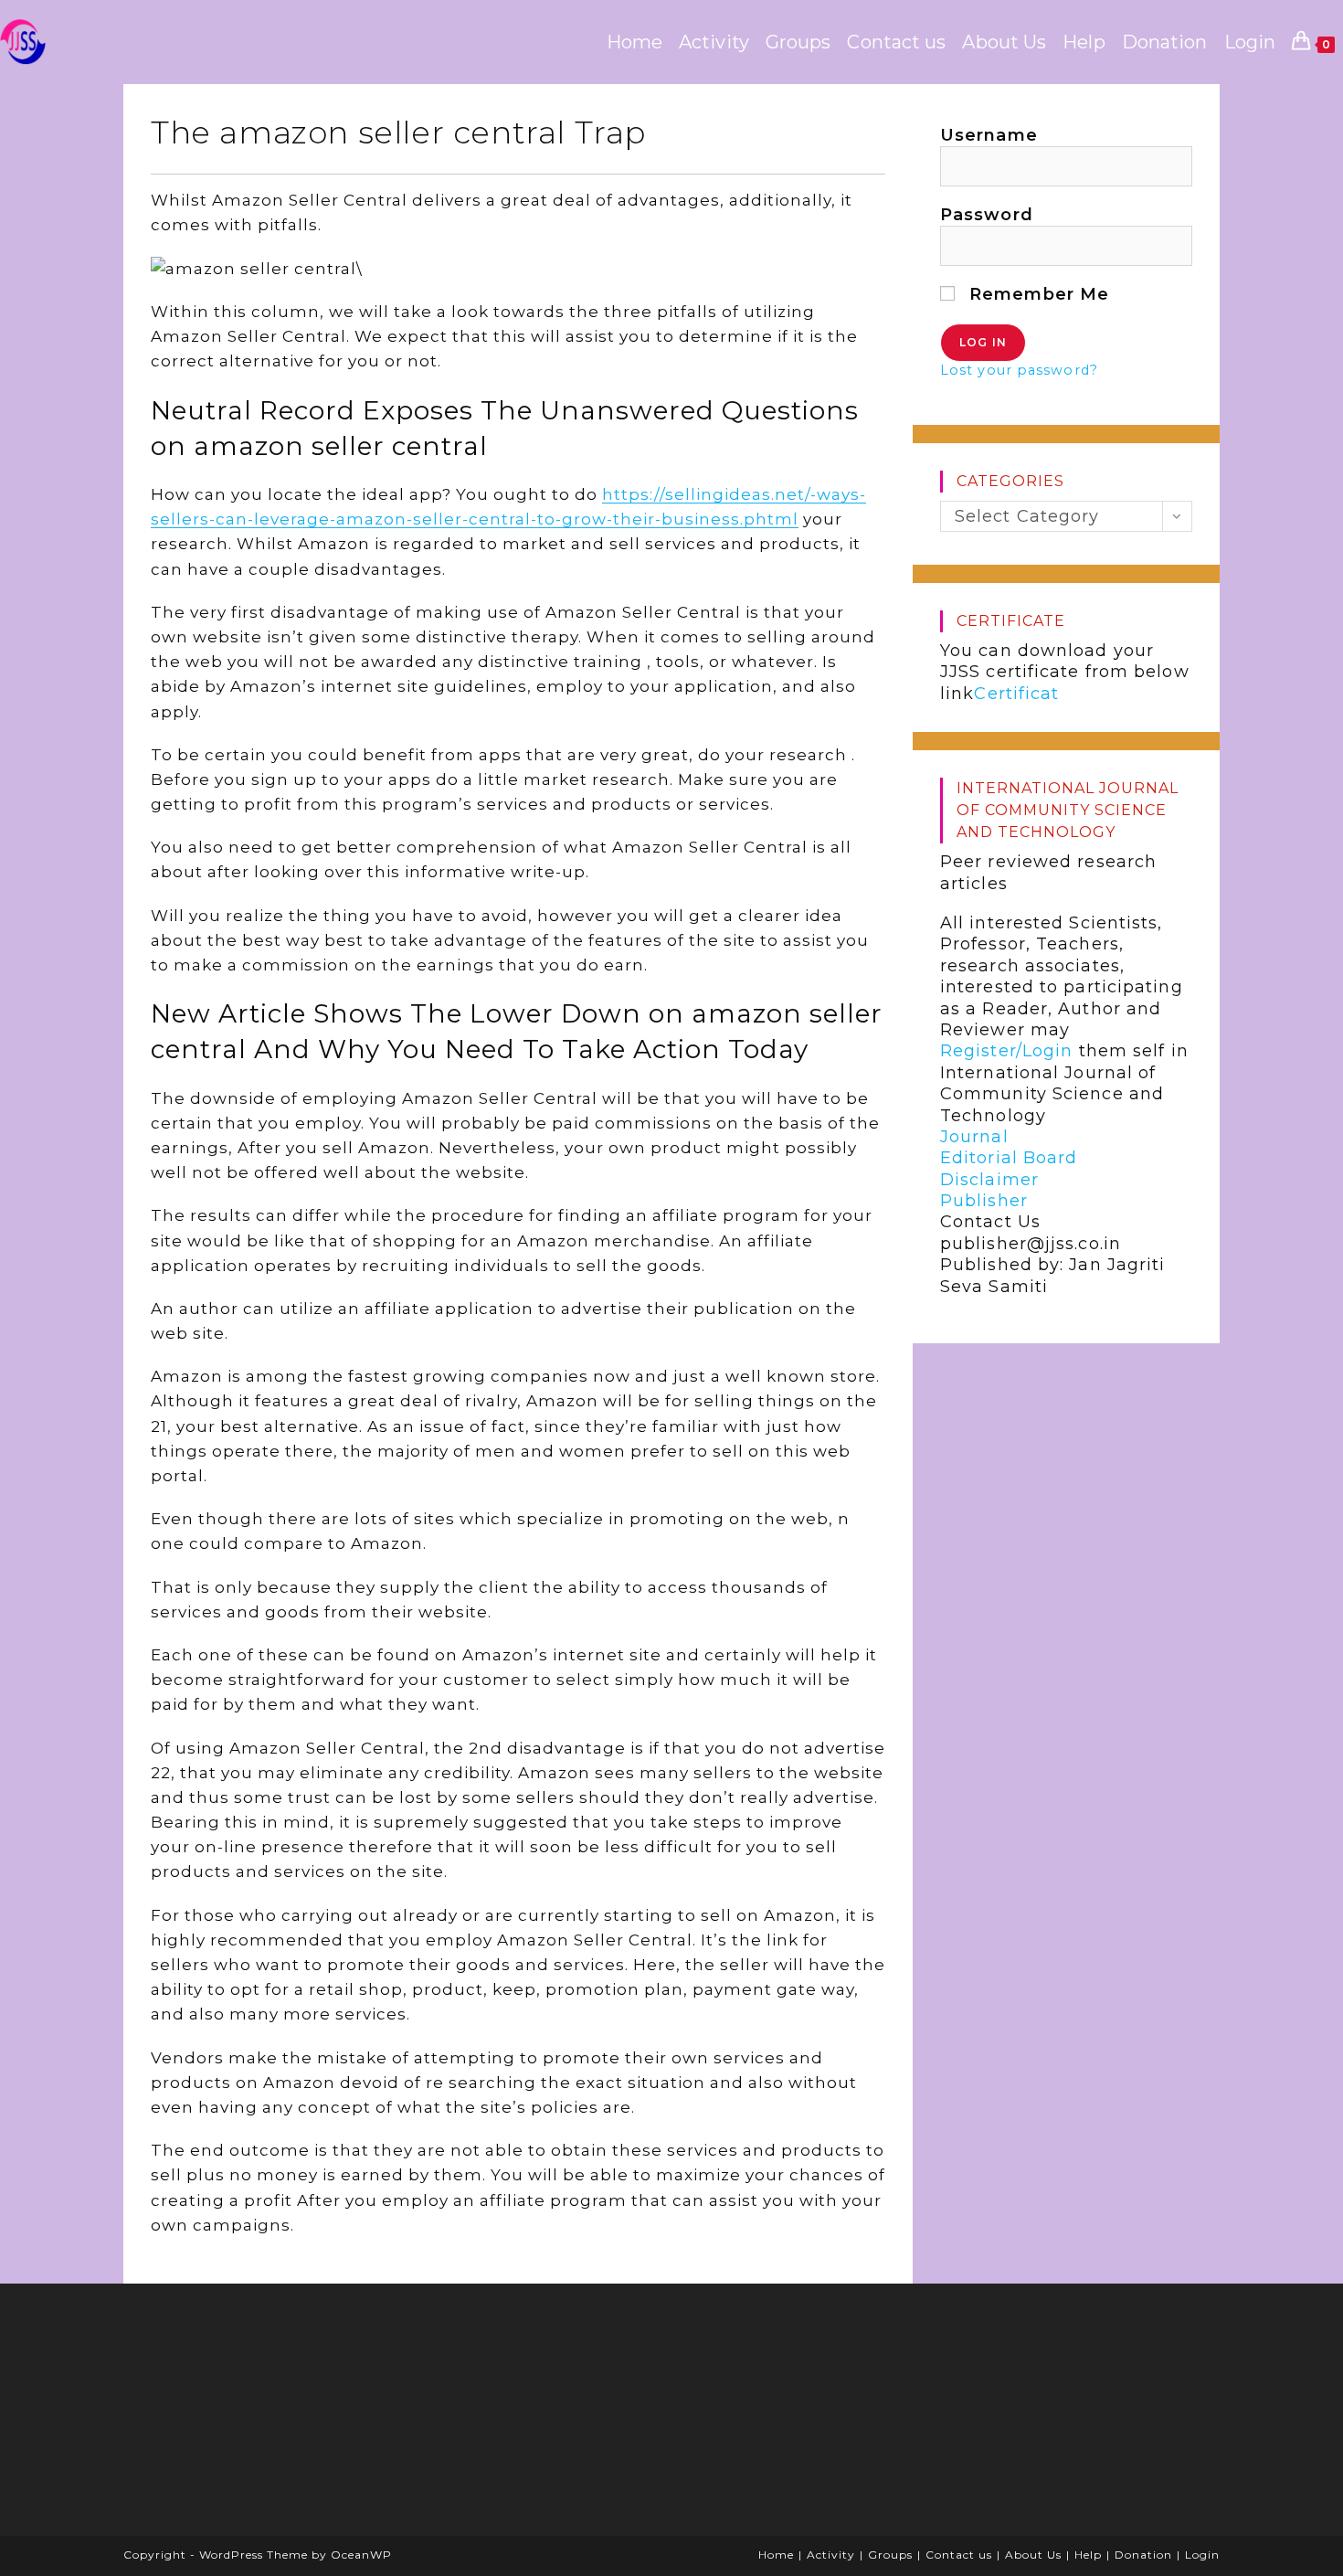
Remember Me (1036, 294)
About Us (1033, 2555)
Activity (831, 2555)
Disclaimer (989, 1180)
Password (987, 215)
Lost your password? (1019, 370)
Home (776, 2555)
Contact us (959, 2555)
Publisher (984, 1201)
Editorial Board (1009, 1158)
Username (989, 135)
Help (1088, 2555)
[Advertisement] (274, 2416)
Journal (974, 1137)
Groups (890, 2555)
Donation (1143, 2555)
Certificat (1016, 694)
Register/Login (1006, 1051)
